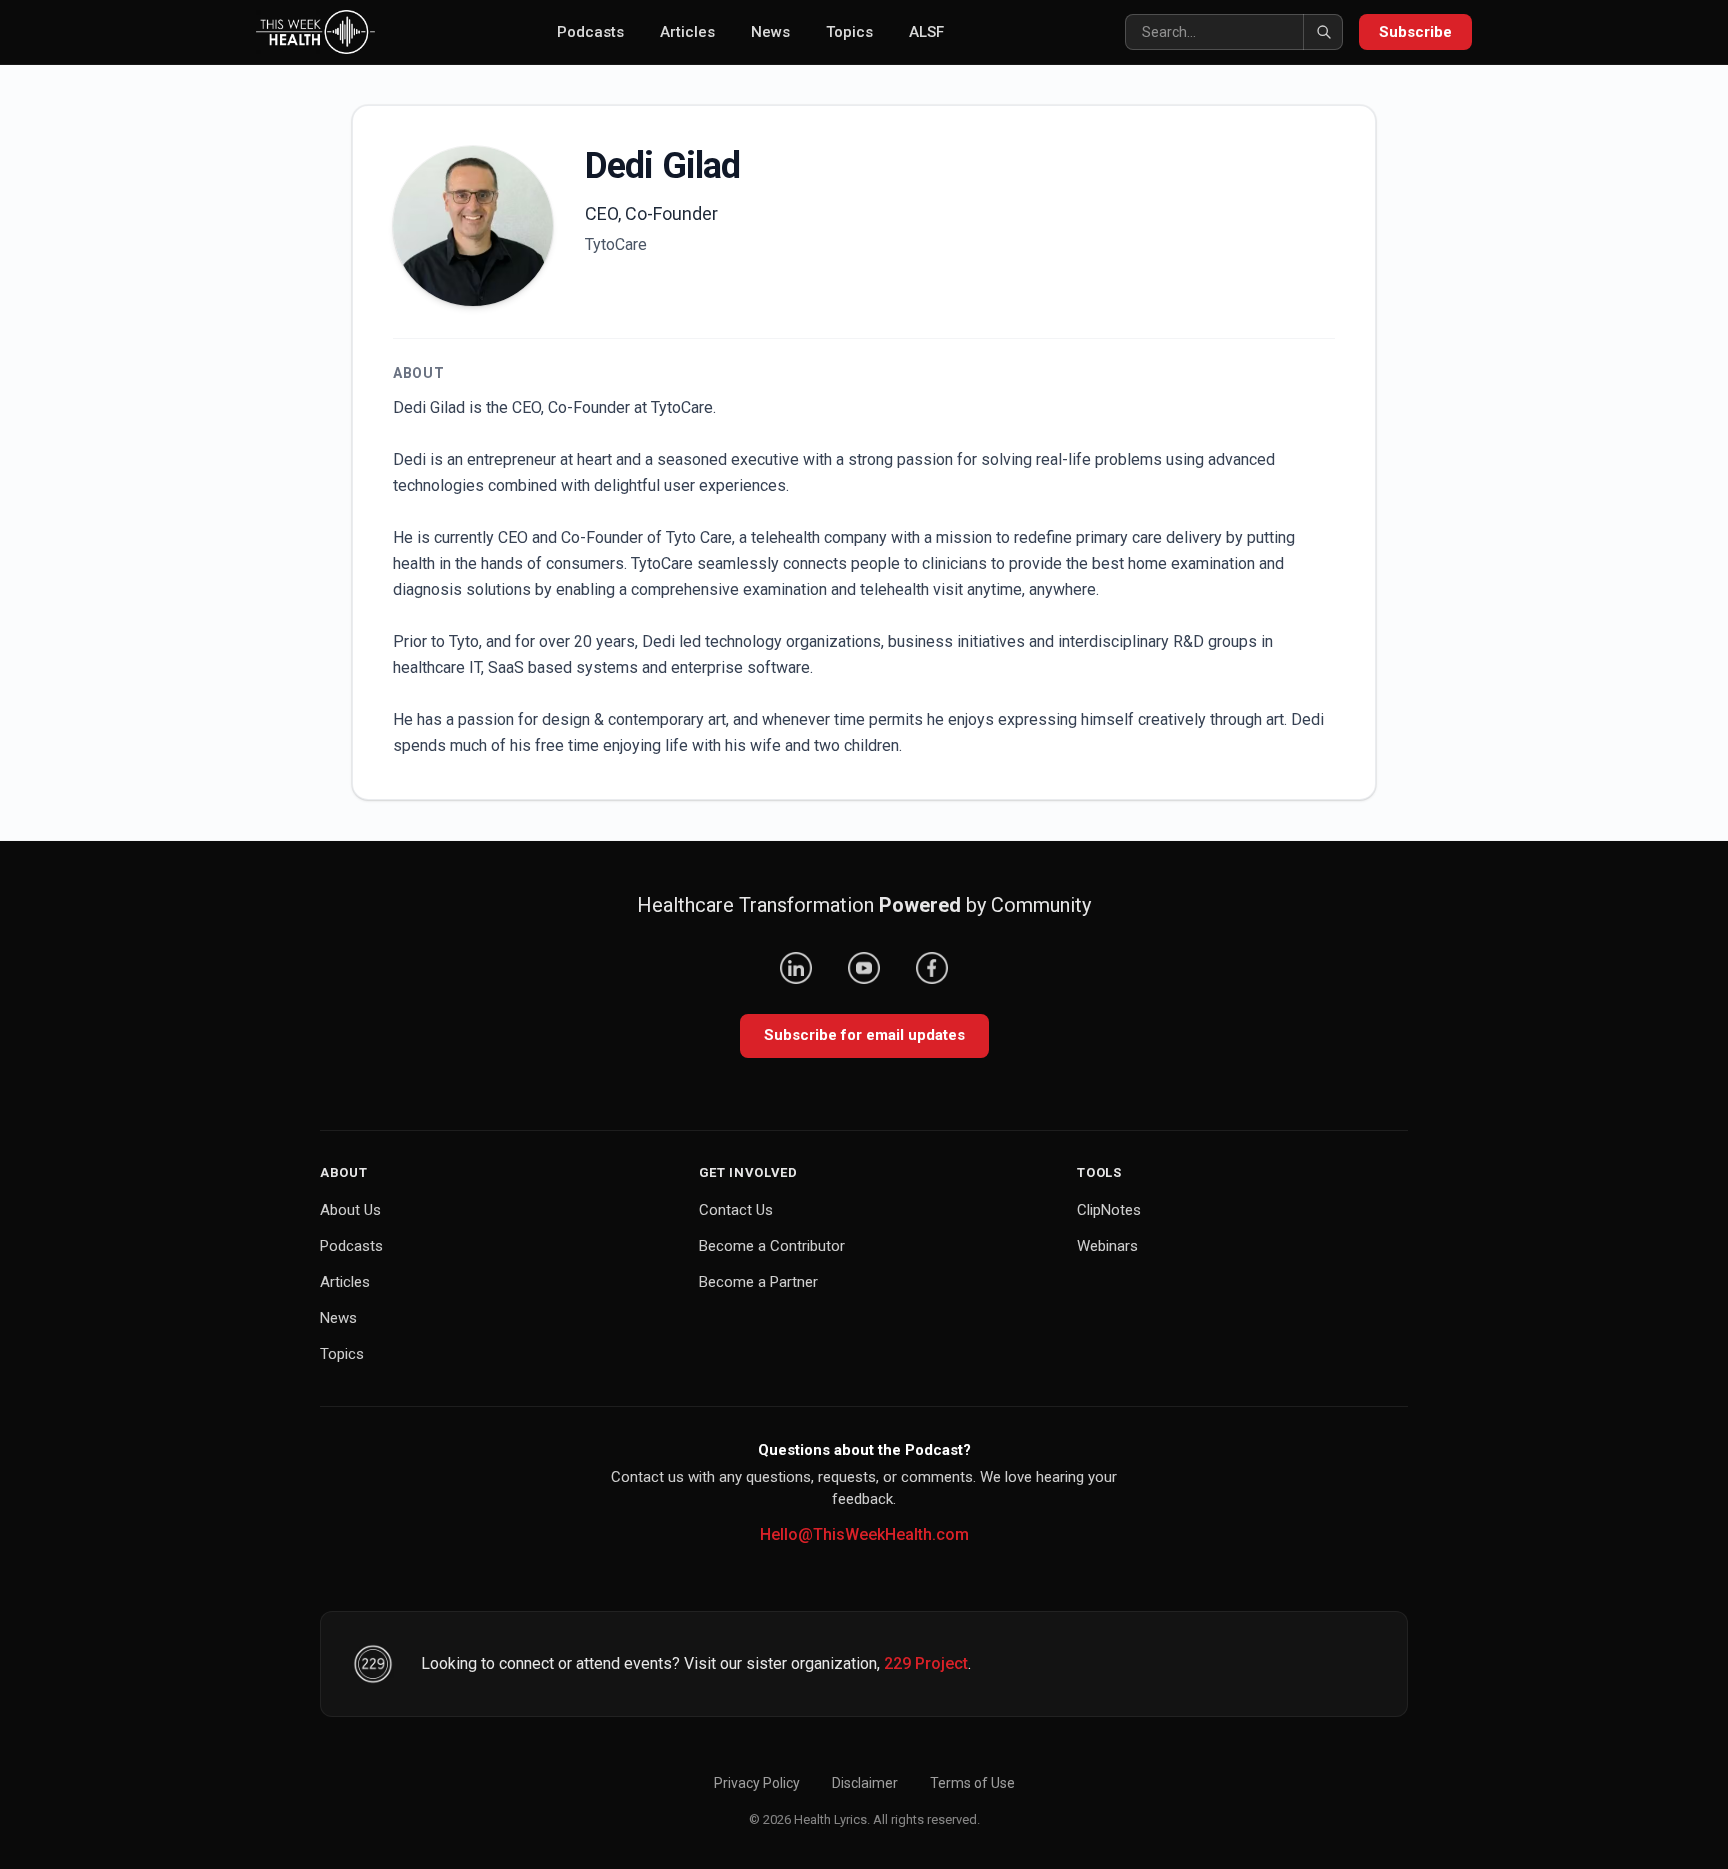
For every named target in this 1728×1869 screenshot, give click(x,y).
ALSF (926, 32)
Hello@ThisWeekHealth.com (864, 1534)
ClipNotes (1109, 1210)
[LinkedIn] (796, 968)
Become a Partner (758, 1282)
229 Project (926, 1663)
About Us (350, 1210)
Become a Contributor (772, 1246)
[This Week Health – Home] (315, 32)
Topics (849, 32)
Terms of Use (972, 1783)
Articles (687, 32)
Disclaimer (865, 1783)
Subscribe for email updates (864, 1035)
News (770, 32)
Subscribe (1415, 32)
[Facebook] (932, 968)
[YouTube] (864, 968)
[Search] (1323, 32)
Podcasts (590, 32)
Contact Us (736, 1210)
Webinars (1107, 1246)
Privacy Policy (757, 1783)
